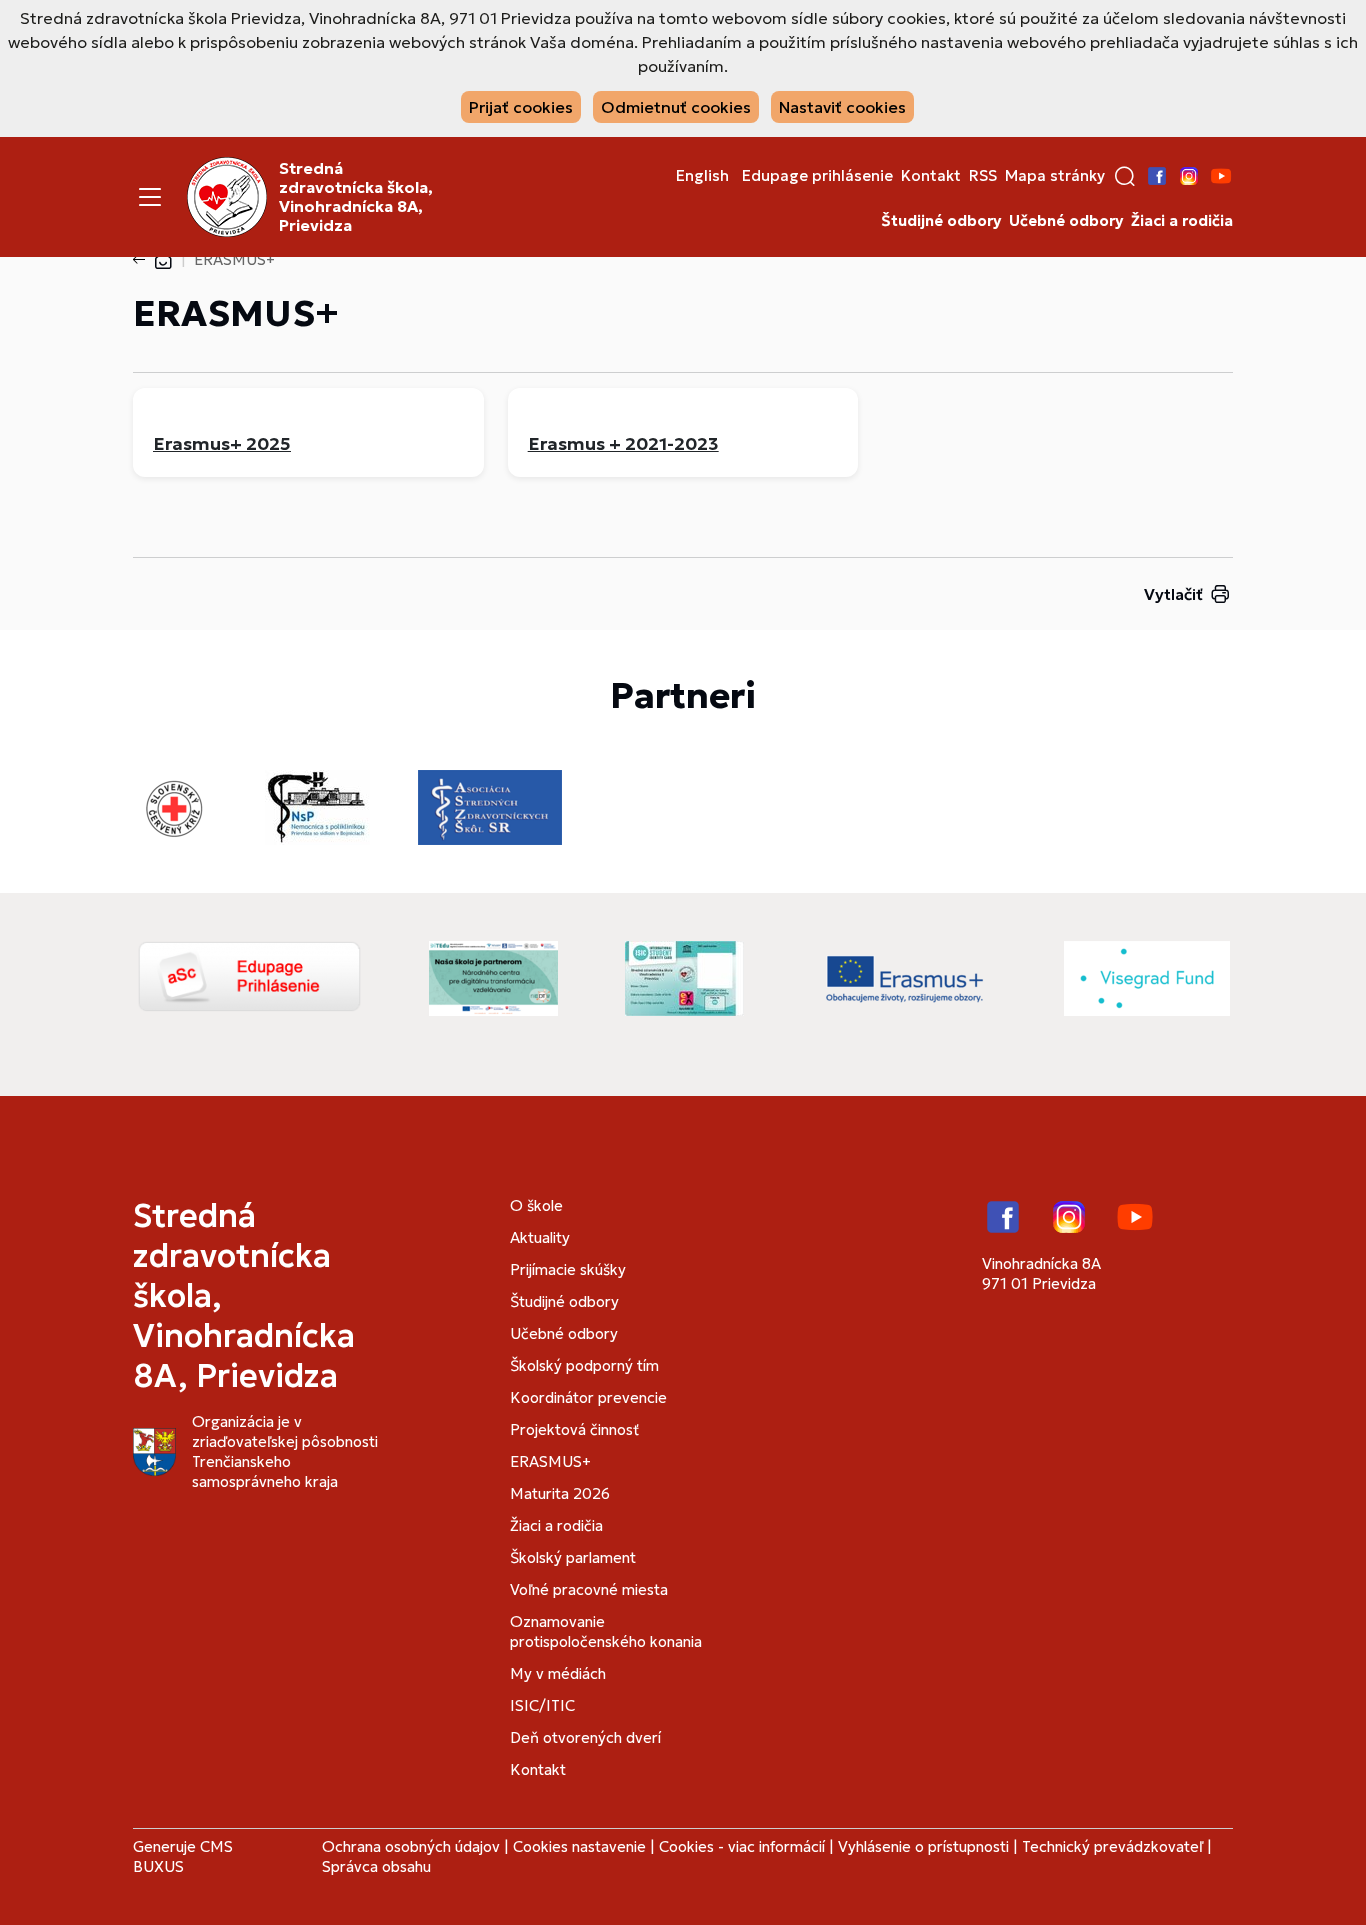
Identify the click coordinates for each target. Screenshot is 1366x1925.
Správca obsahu (376, 1866)
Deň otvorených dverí (585, 1737)
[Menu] (150, 197)
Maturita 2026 (560, 1493)
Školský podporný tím (584, 1365)
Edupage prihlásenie (817, 176)
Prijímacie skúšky (568, 1269)
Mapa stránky (1055, 176)
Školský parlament (573, 1557)
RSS (983, 176)
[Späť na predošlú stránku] (143, 260)
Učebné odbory (1066, 221)
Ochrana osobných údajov (411, 1846)
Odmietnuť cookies (676, 107)
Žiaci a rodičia (1182, 221)
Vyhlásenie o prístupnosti (923, 1846)
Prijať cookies (521, 107)
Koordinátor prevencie (588, 1397)
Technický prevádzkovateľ (1112, 1846)
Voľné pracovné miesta (589, 1589)
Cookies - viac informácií (742, 1846)
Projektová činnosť (574, 1429)
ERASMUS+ (550, 1461)
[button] (1125, 176)
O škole (536, 1205)
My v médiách (558, 1673)
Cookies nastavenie (579, 1846)
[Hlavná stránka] (163, 259)
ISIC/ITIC (542, 1705)
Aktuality (540, 1237)
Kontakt (931, 176)
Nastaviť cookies (842, 107)
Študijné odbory (941, 221)
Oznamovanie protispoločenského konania (606, 1631)
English (702, 176)
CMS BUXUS (183, 1856)
